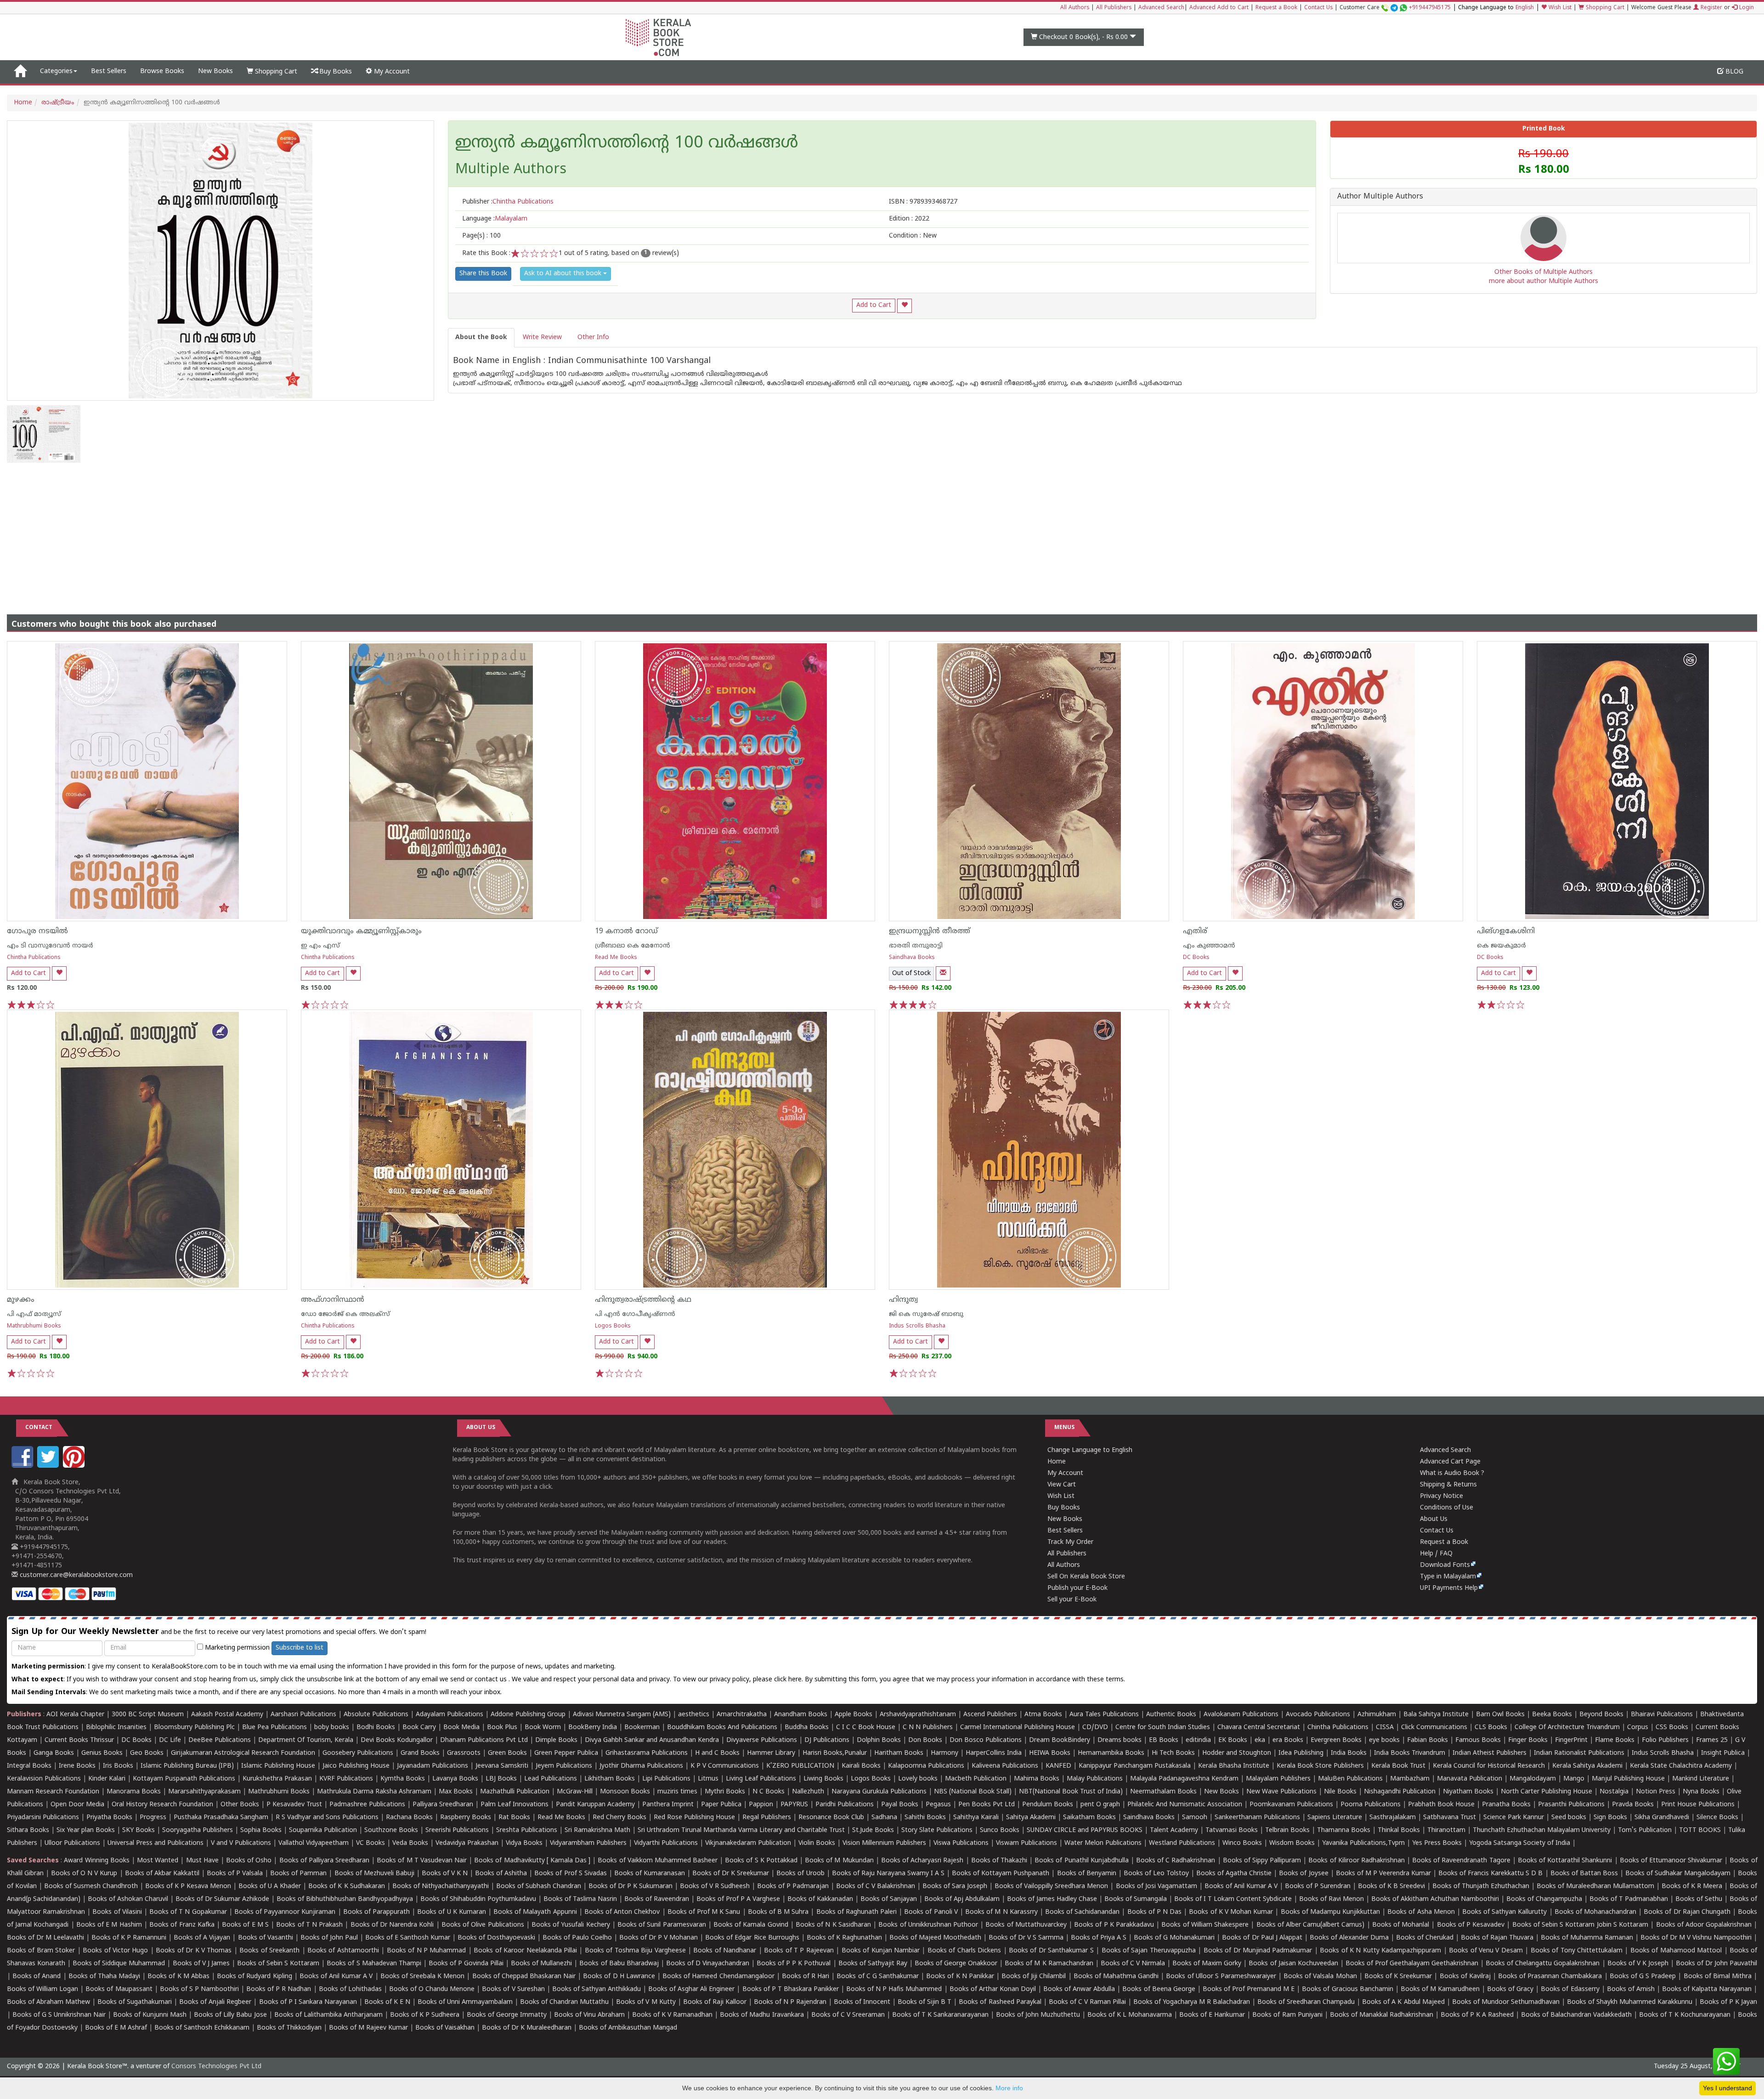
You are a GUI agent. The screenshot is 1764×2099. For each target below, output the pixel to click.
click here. (789, 1680)
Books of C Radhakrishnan (1176, 1861)
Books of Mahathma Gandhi (1116, 1977)
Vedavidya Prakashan (467, 1843)
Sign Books (1610, 1818)
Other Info (593, 338)
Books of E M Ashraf (116, 2028)
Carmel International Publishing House (1018, 1727)
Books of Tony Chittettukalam (1577, 1951)
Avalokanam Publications (1241, 1715)
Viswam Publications (1026, 1843)
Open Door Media (77, 1805)
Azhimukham (1377, 1715)
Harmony (944, 1753)
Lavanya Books (455, 1779)
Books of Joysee (1303, 1874)
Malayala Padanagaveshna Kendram (1184, 1779)
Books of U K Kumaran (452, 1912)
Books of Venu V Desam (1486, 1951)
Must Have (202, 1861)
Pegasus (938, 1805)
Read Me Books (616, 958)
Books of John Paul (329, 1938)
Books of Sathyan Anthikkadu (596, 1989)
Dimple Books (556, 1740)
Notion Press (1656, 1792)
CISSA (1385, 1727)
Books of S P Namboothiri (199, 1989)
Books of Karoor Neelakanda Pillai (525, 1951)
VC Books (370, 1843)
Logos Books (613, 1326)
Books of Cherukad (1425, 1938)
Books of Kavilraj (1465, 1977)
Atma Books (1043, 1715)
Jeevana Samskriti (502, 1766)
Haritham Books (899, 1753)
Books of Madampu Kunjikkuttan (1330, 1912)
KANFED (1058, 1766)
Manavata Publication (1470, 1779)
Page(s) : (481, 236)
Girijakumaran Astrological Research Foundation (243, 1753)
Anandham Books (801, 1715)
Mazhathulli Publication (515, 1792)
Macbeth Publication (976, 1779)
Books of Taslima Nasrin (580, 1899)
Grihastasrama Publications (647, 1753)
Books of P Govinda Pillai (466, 1964)
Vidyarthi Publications (666, 1843)
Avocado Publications (1318, 1715)
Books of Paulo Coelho (577, 1938)
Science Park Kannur (1514, 1818)
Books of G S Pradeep (1643, 1977)
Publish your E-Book (1077, 1588)
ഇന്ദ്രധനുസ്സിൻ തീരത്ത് (930, 931)
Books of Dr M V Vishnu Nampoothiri (1696, 1938)
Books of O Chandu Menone (432, 1989)
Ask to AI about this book (564, 274)
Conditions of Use (1447, 1508)
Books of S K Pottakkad (761, 1861)
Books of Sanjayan (889, 1899)
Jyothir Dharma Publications (641, 1766)
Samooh (1195, 1818)
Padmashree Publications (367, 1805)
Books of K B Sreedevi (1391, 1886)
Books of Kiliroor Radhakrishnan (1356, 1861)
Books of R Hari (806, 1977)
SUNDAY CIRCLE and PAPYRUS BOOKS (1085, 1830)
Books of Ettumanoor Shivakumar (1671, 1861)
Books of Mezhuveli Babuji (374, 1874)
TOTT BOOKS (1700, 1830)
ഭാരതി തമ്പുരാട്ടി (916, 946)
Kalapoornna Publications (926, 1766)
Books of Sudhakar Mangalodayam (1678, 1874)
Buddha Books (807, 1727)
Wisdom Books (1292, 1843)
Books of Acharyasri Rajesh (922, 1861)
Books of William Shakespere (1205, 1925)
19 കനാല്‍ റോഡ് (626, 931)
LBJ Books (501, 1779)
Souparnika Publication (323, 1830)
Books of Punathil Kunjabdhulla (1081, 1861)
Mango (1574, 1779)
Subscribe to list (300, 1648)
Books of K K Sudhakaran (346, 1886)
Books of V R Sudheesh (715, 1886)
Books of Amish (1631, 1989)
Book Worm (543, 1727)
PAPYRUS (794, 1805)
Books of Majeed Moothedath (935, 1938)
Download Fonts (1445, 1565)
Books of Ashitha (501, 1874)
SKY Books (139, 1830)
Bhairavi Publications (1662, 1715)
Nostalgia (1614, 1792)
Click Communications (1434, 1727)
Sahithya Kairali (976, 1818)
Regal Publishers (767, 1818)
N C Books (769, 1792)
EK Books (1233, 1740)
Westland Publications (1183, 1843)
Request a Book (1276, 8)
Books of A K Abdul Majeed (1403, 2002)
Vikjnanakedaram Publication (748, 1843)
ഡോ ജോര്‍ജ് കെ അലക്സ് (345, 1314)
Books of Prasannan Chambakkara (1550, 1977)
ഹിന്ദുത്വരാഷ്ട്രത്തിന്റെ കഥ (643, 1300)
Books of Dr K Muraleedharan (527, 2028)
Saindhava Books (912, 958)
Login (1746, 8)
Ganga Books (54, 1753)
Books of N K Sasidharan (833, 1925)
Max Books (456, 1792)
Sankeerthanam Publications (1257, 1818)
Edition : (909, 219)
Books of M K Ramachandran (1049, 1964)
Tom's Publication (1645, 1830)
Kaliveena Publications (1005, 1766)
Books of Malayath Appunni (535, 1912)
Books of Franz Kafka (182, 1925)
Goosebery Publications (358, 1753)
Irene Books (77, 1766)
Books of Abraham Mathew (48, 2002)
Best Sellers (109, 71)
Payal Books (900, 1805)
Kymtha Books (403, 1779)
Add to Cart (874, 305)
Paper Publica (721, 1805)
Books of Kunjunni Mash (150, 2015)
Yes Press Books (1437, 1843)
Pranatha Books (1506, 1805)
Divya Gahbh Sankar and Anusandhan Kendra (652, 1740)
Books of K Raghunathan (844, 1938)
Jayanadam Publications (433, 1766)
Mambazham (1410, 1779)
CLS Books (1491, 1727)
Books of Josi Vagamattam (1156, 1886)
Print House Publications (1698, 1805)
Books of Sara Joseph (955, 1886)
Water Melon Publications (1103, 1843)
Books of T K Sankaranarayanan (940, 2015)
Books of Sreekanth (269, 1951)
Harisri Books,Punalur (835, 1753)
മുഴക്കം (21, 1300)
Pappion (761, 1805)
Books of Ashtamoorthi (343, 1951)
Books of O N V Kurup (84, 1874)
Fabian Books (1428, 1740)
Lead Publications (551, 1779)
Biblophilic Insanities (116, 1727)
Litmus (708, 1779)
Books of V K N (445, 1874)
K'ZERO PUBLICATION (800, 1766)
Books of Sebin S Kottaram (278, 1964)
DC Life (170, 1740)
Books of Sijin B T (924, 2002)
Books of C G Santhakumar (878, 1977)
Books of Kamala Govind (751, 1925)
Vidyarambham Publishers (588, 1843)
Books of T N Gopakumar (188, 1912)
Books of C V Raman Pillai (1087, 2002)
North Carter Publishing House (1546, 1792)
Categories (56, 71)
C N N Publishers (928, 1727)
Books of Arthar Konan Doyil (993, 1989)
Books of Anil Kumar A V (1241, 1886)
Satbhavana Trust (1450, 1818)
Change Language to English (1090, 1450)
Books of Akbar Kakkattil (162, 1874)
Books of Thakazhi (999, 1861)
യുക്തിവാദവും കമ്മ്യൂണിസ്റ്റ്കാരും (361, 931)
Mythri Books (725, 1792)
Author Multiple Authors (1380, 197)
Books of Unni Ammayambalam (465, 2002)
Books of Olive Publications (483, 1925)
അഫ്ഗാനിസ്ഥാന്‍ (333, 1300)
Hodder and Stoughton (1237, 1753)
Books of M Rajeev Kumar (368, 2028)
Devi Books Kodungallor (397, 1740)
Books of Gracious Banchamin (1347, 1989)
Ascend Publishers (990, 1715)
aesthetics (694, 1715)
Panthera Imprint (668, 1805)
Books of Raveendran (657, 1899)
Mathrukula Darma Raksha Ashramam (374, 1792)
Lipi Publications (666, 1779)
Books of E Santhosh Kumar (408, 1938)
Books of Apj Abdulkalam (962, 1899)
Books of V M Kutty (646, 2002)
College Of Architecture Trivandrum (1567, 1727)
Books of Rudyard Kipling (254, 1977)
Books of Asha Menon (1421, 1912)
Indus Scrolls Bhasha (917, 1326)
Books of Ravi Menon (1331, 1899)
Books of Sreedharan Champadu (1306, 2002)
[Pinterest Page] (75, 1466)
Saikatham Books (1089, 1818)
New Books (215, 71)
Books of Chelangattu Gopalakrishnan (1543, 1964)
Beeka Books (1552, 1715)
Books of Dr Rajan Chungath (1687, 1912)
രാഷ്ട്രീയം (58, 103)
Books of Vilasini (117, 1912)
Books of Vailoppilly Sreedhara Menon (1051, 1886)
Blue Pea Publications (274, 1727)
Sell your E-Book (1072, 1600)
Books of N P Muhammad (427, 1951)
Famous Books (1478, 1740)
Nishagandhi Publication (1400, 1792)
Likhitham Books (610, 1779)
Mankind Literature (1701, 1779)
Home (23, 103)
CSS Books (1672, 1727)
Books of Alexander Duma (1349, 1938)
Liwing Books (823, 1779)
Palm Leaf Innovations (514, 1805)
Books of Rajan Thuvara (1497, 1938)
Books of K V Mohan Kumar (1231, 1912)
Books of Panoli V (931, 1912)
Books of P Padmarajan (793, 1886)
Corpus (1638, 1727)
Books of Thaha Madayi (104, 1977)
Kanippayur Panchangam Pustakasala (1135, 1766)
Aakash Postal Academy (228, 1715)
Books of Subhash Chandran (539, 1886)
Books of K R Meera (1692, 1886)
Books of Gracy (1510, 1989)
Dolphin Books (879, 1740)
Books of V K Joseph (1638, 1964)
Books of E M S (245, 1925)
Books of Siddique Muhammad (119, 1964)
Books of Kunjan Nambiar (881, 1951)
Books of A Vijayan (202, 1938)
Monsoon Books (625, 1792)
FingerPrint (1571, 1740)
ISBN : (923, 202)
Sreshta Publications (527, 1830)
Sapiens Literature (1335, 1818)
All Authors (1075, 8)
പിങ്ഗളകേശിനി (1506, 931)
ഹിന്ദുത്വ (903, 1300)
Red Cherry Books (619, 1818)
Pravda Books (1633, 1805)
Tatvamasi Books (1232, 1830)
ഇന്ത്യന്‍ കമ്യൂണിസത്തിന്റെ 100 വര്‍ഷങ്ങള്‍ (627, 144)
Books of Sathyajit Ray (873, 1964)
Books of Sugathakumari (135, 2002)
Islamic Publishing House (278, 1766)
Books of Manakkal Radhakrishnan (1382, 2015)
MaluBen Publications (1350, 1779)
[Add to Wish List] (905, 306)
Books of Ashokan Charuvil (128, 1899)
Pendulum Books (1048, 1805)
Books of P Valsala (235, 1874)
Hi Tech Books (1173, 1753)
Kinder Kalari (107, 1779)
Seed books (1569, 1818)
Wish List (1559, 8)
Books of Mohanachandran (1595, 1912)
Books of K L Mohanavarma (1130, 2015)
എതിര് (1195, 931)
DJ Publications (827, 1740)
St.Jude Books (873, 1830)
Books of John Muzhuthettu (1038, 2015)
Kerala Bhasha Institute (1234, 1766)
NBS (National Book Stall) (973, 1792)
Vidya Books (524, 1843)
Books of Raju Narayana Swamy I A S (888, 1874)
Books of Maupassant (119, 1989)
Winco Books (1242, 1843)
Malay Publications (1095, 1779)
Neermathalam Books (1163, 1792)
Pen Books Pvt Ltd (987, 1805)
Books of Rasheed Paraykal (1000, 2002)
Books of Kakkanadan (820, 1899)
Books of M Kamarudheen (1440, 1989)
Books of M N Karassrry (1001, 1912)
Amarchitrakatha (742, 1715)
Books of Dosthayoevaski (496, 1938)
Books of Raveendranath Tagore (1461, 1861)
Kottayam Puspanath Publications (184, 1779)
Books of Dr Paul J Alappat (1262, 1938)
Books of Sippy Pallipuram (1262, 1861)
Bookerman (642, 1727)
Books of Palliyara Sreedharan (324, 1861)
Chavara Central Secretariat (1259, 1727)
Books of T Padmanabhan (1629, 1899)
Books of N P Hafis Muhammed (894, 1989)
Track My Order (1070, 1542)
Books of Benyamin (1087, 1874)
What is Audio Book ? (1452, 1473)
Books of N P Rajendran (790, 2002)
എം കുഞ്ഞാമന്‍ (1209, 946)
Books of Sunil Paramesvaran (662, 1925)
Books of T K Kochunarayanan (1685, 2015)
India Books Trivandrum (1410, 1753)
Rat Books (514, 1818)
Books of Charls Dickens (964, 1951)
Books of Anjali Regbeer (215, 2002)
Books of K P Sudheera (425, 2015)
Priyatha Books (109, 1818)
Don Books (925, 1740)
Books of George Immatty (507, 2015)
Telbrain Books (1287, 1830)
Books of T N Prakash (309, 1925)
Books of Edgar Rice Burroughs (752, 1938)
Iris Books (118, 1766)
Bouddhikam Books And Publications (722, 1727)
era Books (1288, 1740)
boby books (332, 1727)
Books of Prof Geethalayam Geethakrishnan (1412, 1964)
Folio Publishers (1665, 1740)
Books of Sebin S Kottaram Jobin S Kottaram (1580, 1925)
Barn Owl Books (1500, 1715)
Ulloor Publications (72, 1843)
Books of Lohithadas (350, 1989)
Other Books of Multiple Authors (1543, 272)
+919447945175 (1430, 8)
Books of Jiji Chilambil (1034, 1977)
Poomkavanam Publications (1291, 1805)
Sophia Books (261, 1830)
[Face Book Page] (23, 1466)
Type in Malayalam (1448, 1577)
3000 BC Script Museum (148, 1715)
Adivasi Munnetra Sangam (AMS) (622, 1715)
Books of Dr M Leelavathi (45, 1938)
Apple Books (854, 1715)
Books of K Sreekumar (1398, 1977)
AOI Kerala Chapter (75, 1715)
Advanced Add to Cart (1219, 8)
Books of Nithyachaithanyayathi (441, 1886)
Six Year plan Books (86, 1830)
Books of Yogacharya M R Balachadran (1192, 2002)
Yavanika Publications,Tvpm (1363, 1843)
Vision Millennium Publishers (884, 1843)
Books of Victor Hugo (115, 1951)
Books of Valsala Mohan (1320, 1977)
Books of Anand (37, 1977)
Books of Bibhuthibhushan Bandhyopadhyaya (345, 1899)
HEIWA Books (1050, 1753)
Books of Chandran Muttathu (564, 2002)
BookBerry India (593, 1727)
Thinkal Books (1399, 1830)
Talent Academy (1174, 1830)
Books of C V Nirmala (1133, 1964)
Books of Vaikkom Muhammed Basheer (658, 1861)
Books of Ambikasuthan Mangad (628, 2028)
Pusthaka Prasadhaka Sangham (221, 1818)
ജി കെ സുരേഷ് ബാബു (926, 1314)
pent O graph (1100, 1805)
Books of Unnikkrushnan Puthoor (928, 1925)
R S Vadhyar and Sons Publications (327, 1818)
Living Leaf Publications (761, 1779)
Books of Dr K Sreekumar (731, 1874)
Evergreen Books (1336, 1740)
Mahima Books (1037, 1779)
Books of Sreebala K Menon (423, 1977)
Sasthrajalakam (1393, 1818)
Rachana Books (409, 1818)
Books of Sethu (1699, 1899)
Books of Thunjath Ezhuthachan (1481, 1886)
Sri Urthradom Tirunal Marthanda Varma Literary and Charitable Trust (741, 1830)
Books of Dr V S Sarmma (1026, 1938)
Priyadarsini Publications (43, 1818)
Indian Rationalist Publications (1579, 1753)
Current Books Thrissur (79, 1740)
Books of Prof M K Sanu (704, 1912)
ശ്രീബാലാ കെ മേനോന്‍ (633, 946)
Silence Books (1717, 1818)
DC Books (1196, 958)
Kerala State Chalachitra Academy (1681, 1766)
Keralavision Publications (44, 1779)
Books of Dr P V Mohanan (659, 1938)
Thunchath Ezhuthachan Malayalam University (1542, 1830)
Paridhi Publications (845, 1805)
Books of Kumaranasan (650, 1874)
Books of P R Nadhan (279, 1989)
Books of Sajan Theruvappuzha (1149, 1951)
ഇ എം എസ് (320, 946)
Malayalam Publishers (1278, 1779)
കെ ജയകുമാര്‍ (1501, 946)
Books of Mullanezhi (541, 1964)
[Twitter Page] (49, 1466)
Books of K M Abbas (178, 1977)
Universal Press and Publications (155, 1843)
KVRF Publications (346, 1779)
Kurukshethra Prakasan (277, 1779)
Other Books (240, 1805)
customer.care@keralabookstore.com (75, 1575)
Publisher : (508, 202)
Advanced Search (1161, 8)
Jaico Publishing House (356, 1766)
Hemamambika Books (1111, 1753)
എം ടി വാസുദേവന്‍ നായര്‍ (50, 946)
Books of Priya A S (1099, 1938)
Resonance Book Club (831, 1818)
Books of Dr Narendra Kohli (392, 1925)
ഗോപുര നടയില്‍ (37, 931)
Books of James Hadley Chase (1052, 1899)
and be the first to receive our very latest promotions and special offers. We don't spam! (219, 1632)
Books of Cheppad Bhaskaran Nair (524, 1977)
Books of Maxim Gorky (1207, 1964)
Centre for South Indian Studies (1163, 1727)
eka (1260, 1740)
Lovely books (918, 1779)
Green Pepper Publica (566, 1753)
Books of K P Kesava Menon (188, 1886)
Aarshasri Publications (303, 1715)
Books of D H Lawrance (619, 1977)
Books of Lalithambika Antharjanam (328, 2015)
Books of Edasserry (1570, 1989)
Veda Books (410, 1843)
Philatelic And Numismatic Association (1185, 1805)
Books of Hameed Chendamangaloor (718, 1977)
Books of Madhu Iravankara (762, 2015)
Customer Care (1395, 8)
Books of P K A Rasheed (1477, 2015)
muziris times (677, 1792)
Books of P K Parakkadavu (1114, 1925)
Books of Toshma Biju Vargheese (635, 1951)
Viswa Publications (961, 1843)
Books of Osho (249, 1861)
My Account (391, 72)
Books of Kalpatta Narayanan (1707, 1989)
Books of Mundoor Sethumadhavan (1506, 2002)
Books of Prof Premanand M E (1249, 1989)
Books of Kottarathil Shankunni (1565, 1861)
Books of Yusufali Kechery (571, 1925)
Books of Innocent (862, 2002)
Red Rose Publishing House (694, 1818)
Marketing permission (236, 1648)
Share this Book (483, 274)
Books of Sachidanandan (1082, 1912)
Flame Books (1615, 1740)
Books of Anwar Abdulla (1079, 1989)
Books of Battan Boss (1584, 1874)
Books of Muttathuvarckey (1026, 1925)
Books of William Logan (42, 1989)
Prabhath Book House (1441, 1805)
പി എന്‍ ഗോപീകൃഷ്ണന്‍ (635, 1314)
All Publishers (1114, 8)
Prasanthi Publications (1571, 1805)
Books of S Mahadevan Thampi (374, 1964)
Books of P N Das (1155, 1912)
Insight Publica (1723, 1753)
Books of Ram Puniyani (1287, 2015)
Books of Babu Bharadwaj (619, 1964)
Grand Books (420, 1753)
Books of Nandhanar (725, 1951)
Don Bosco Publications (986, 1740)
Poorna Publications (1371, 1805)
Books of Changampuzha (1544, 1899)
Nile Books (1340, 1792)
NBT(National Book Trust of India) (1071, 1792)
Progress (153, 1818)
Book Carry (419, 1727)
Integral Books (29, 1766)
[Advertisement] (882, 532)
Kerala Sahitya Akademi (1587, 1766)
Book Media (461, 1727)
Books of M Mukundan (839, 1861)
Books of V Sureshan (513, 1989)
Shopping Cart (1604, 8)
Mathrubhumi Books (34, 1326)
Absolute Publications (376, 1715)
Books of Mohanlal (1401, 1925)
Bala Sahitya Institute (1436, 1715)
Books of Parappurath (376, 1912)
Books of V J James (201, 1964)
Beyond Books (1601, 1715)
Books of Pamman (298, 1874)
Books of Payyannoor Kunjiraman (285, 1912)
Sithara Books (28, 1830)
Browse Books (162, 71)
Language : (495, 219)
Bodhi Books (376, 1727)
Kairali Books (861, 1766)
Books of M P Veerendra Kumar (1383, 1874)
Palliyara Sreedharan (443, 1805)
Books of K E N (387, 2002)
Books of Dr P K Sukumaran (630, 1886)
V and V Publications (241, 1843)
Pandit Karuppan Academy (595, 1805)
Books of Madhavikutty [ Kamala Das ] (532, 1861)
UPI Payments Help (1449, 1588)
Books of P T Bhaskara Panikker (791, 1989)
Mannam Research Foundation (53, 1792)
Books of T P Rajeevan (799, 1951)
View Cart (1062, 1485)
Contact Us (1318, 8)
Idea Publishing (1301, 1753)
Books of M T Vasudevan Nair (422, 1861)
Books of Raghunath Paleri (857, 1912)
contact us (492, 1680)
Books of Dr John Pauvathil (1716, 1964)
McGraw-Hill (575, 1792)
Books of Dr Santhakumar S (1051, 1951)
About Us (1434, 1519)
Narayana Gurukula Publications (879, 1792)
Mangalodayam (1533, 1779)
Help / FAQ (1436, 1554)
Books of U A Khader (270, 1886)
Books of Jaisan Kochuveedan (1293, 1964)
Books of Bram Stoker (41, 1951)
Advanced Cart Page (1450, 1462)
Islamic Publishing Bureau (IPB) (187, 1766)
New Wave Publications (1281, 1792)
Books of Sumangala (1136, 1899)
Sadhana (884, 1818)
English (1525, 8)
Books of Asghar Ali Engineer (691, 1989)
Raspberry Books (466, 1818)
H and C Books (717, 1753)
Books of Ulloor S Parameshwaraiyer (1221, 1977)
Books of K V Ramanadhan (672, 2015)
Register (1710, 8)
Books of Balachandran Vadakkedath (1576, 2015)
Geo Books (147, 1753)
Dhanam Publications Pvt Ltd (484, 1740)
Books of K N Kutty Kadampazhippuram (1380, 1951)
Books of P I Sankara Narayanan (308, 2002)
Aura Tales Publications (1104, 1715)
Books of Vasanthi (266, 1938)
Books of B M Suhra (778, 1912)
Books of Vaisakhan (445, 2028)
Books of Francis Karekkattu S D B (1490, 1874)
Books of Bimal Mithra (1718, 1977)
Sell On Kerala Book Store (1086, 1577)
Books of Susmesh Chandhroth (91, 1886)
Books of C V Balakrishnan (876, 1886)
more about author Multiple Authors (1543, 281)
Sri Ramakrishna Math (597, 1830)
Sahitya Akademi (1031, 1818)
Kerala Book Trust (1398, 1766)
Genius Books (102, 1753)
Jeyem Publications (564, 1766)
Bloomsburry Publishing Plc (194, 1727)
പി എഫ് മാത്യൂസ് (34, 1314)
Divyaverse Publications (762, 1740)
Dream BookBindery (1060, 1740)
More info (1009, 2088)
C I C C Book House (866, 1727)
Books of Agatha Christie (1234, 1874)
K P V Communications (725, 1766)
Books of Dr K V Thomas (194, 1951)
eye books (1384, 1740)
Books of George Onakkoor (956, 1964)
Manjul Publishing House (1628, 1779)
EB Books (1164, 1740)
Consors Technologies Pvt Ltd (216, 2067)
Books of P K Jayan (1728, 2002)
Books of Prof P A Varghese (738, 1899)
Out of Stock (911, 973)
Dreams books (1119, 1740)
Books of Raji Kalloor (715, 2002)
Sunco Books (1000, 1830)
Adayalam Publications (449, 1715)
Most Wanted (158, 1861)
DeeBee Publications (220, 1740)
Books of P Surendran (1318, 1886)
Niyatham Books (1468, 1792)
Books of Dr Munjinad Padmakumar (1258, 1951)
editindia (1198, 1740)
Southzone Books (391, 1830)
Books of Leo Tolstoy (1156, 1874)
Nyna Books (1701, 1792)
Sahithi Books (925, 1818)
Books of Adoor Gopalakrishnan (1704, 1925)
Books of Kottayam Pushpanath (1001, 1874)
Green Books (507, 1753)
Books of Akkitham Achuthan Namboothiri (1435, 1899)
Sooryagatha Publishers (198, 1830)
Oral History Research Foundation (162, 1805)
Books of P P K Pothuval (794, 1964)
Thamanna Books (1344, 1830)
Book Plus (502, 1727)
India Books (1349, 1753)
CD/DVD (1095, 1727)
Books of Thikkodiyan (289, 2028)
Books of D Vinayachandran (708, 1964)
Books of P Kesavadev (1471, 1925)
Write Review (542, 338)
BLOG (1733, 72)
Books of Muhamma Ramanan (1587, 1938)
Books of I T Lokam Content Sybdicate (1233, 1899)
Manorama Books (134, 1792)
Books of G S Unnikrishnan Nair (59, 2015)
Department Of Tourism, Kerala (306, 1740)
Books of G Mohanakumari (1174, 1938)
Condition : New (913, 236)
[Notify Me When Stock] (943, 973)
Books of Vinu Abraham (589, 2015)
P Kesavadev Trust (294, 1805)
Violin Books (817, 1843)
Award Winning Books (96, 1861)
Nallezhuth (808, 1792)
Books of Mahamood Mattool (1676, 1951)
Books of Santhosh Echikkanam (202, 2028)
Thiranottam (1446, 1830)
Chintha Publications (34, 958)
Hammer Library (771, 1753)
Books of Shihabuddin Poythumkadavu (478, 1899)
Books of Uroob (800, 1874)
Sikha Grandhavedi (1662, 1818)
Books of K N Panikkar (960, 1977)
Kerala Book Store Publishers (1320, 1766)
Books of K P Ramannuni (129, 1938)
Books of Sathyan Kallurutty (1504, 1912)
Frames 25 (1712, 1740)
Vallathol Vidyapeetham (314, 1843)
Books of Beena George (1159, 1989)
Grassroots (464, 1753)
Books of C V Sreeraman (848, 2015)
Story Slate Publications (937, 1830)
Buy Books (335, 72)
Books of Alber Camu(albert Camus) (1311, 1925)
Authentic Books (1171, 1715)
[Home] (20, 72)
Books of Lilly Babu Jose (230, 2015)
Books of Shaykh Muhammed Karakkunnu (1630, 2002)
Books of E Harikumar (1212, 2015)
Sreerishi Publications (457, 1830)
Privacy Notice (1442, 1496)
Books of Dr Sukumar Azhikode (222, 1899)
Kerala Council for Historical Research (1489, 1766)
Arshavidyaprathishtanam (918, 1715)
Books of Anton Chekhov (622, 1912)
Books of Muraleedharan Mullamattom (1595, 1886)
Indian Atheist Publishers (1490, 1753)
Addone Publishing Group (528, 1715)
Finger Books (1528, 1740)
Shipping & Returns (1448, 1485)
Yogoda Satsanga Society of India (1520, 1843)
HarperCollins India (994, 1753)
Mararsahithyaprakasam (204, 1792)
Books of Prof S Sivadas (570, 1874)
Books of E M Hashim (109, 1925)
